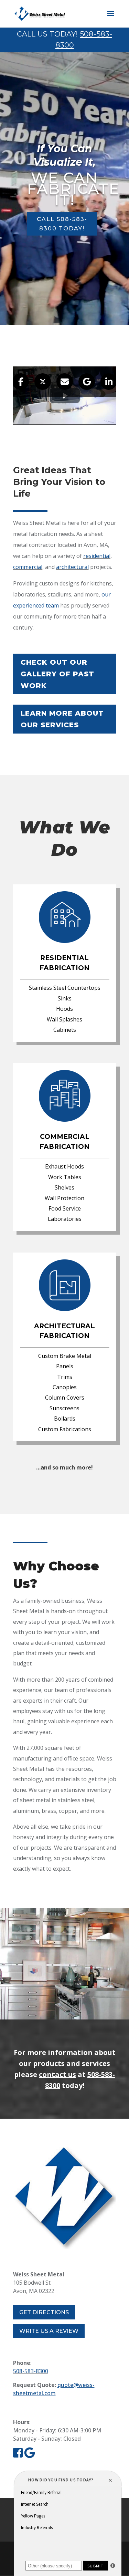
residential (97, 556)
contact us (57, 2074)
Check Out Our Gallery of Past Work (57, 674)
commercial (28, 567)
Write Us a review (49, 2331)
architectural (72, 567)
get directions (44, 2312)
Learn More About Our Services (62, 719)
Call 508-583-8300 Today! (62, 224)
